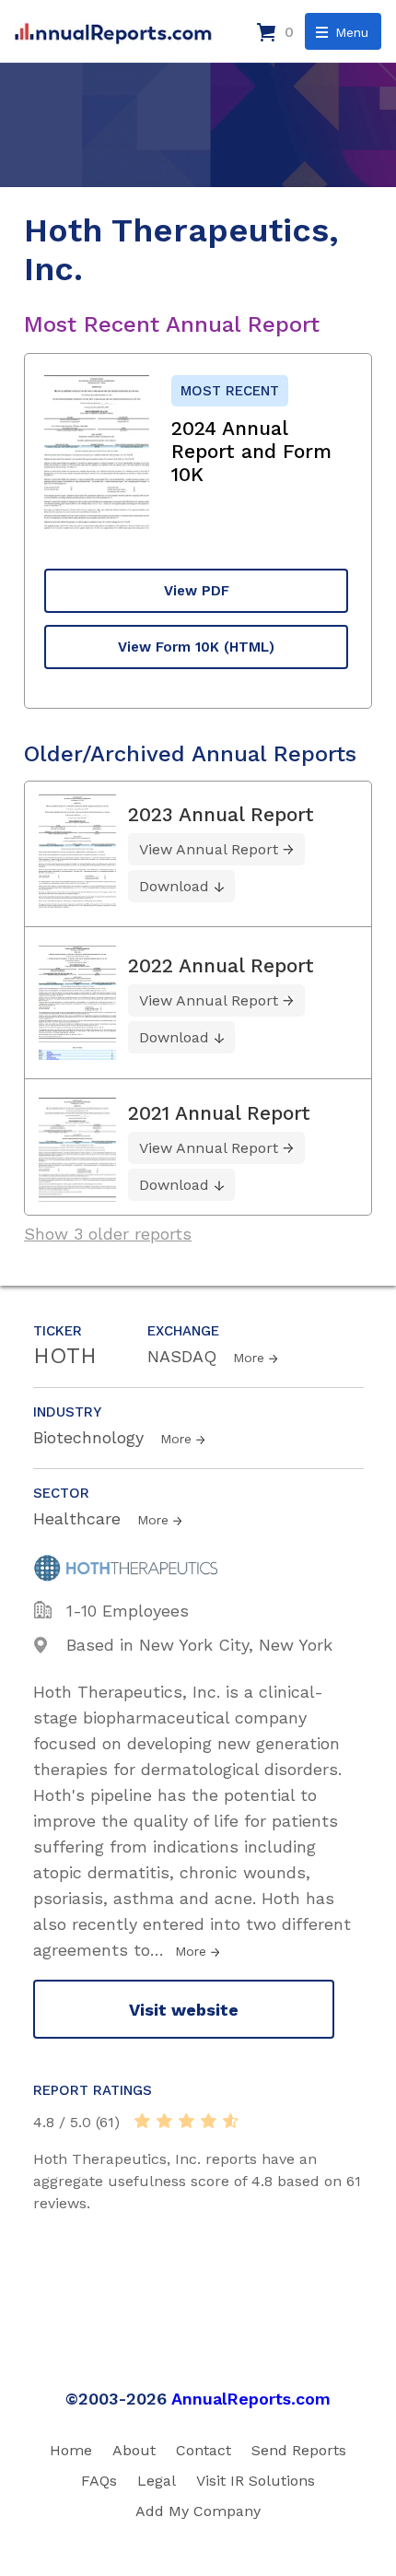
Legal (157, 2481)
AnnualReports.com (251, 2399)
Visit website (184, 2010)
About (134, 2450)
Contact (204, 2450)
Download (174, 886)
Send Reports (299, 2450)
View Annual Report (209, 849)
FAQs (99, 2481)
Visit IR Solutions (256, 2481)
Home (71, 2450)
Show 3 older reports (108, 1234)
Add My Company (198, 2511)
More (249, 1358)
